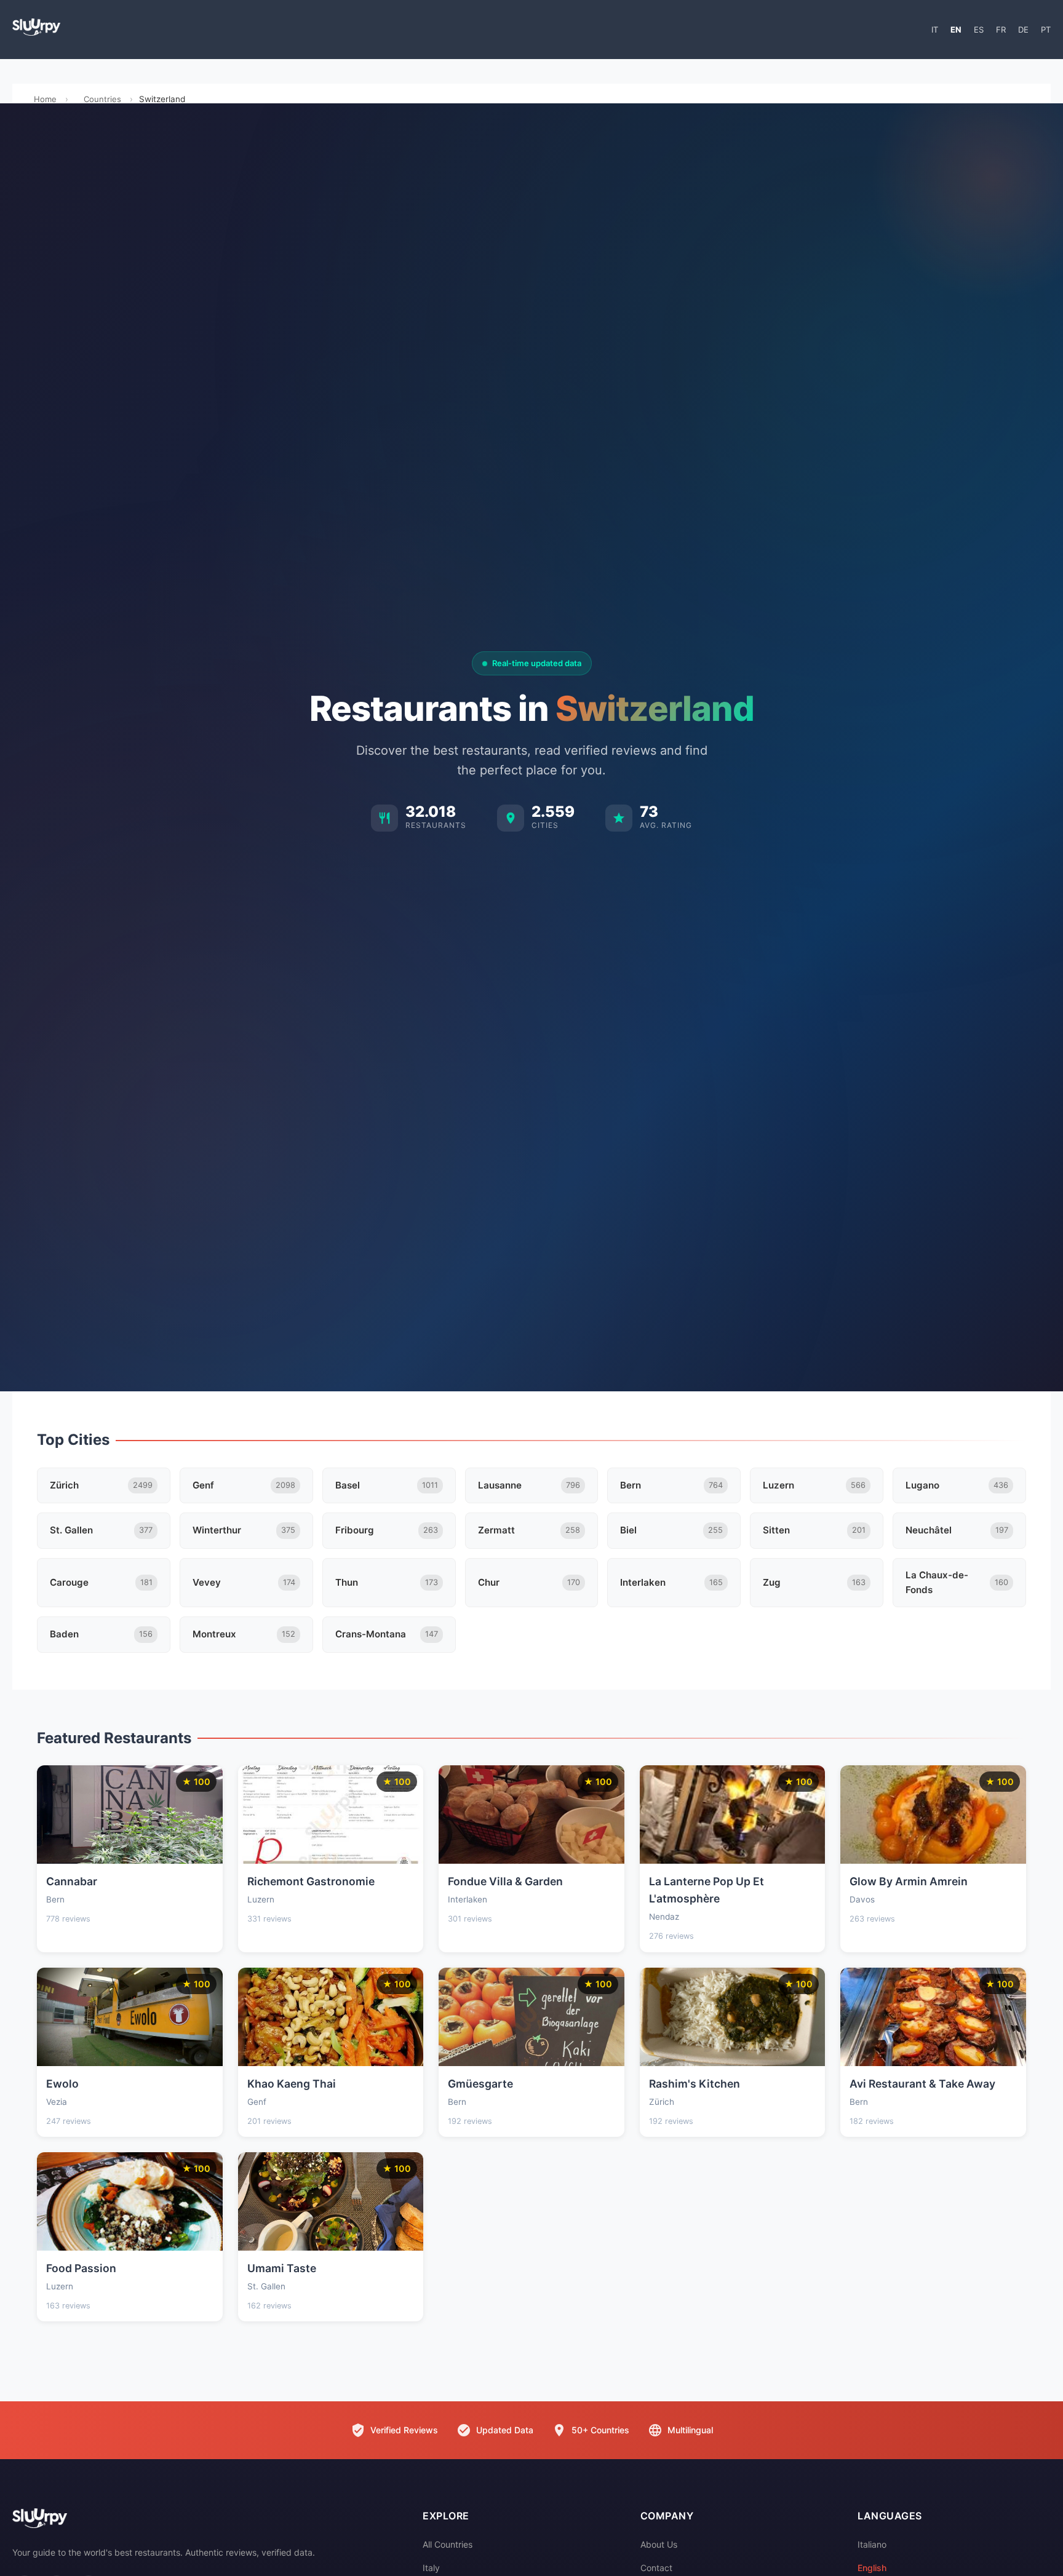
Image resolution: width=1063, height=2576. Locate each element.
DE (1023, 30)
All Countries (448, 2544)
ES (979, 30)
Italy (431, 2568)
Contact (656, 2568)
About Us (659, 2544)
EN (956, 30)
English (872, 2568)
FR (1001, 30)
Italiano (872, 2544)
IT (935, 30)
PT (1046, 30)
